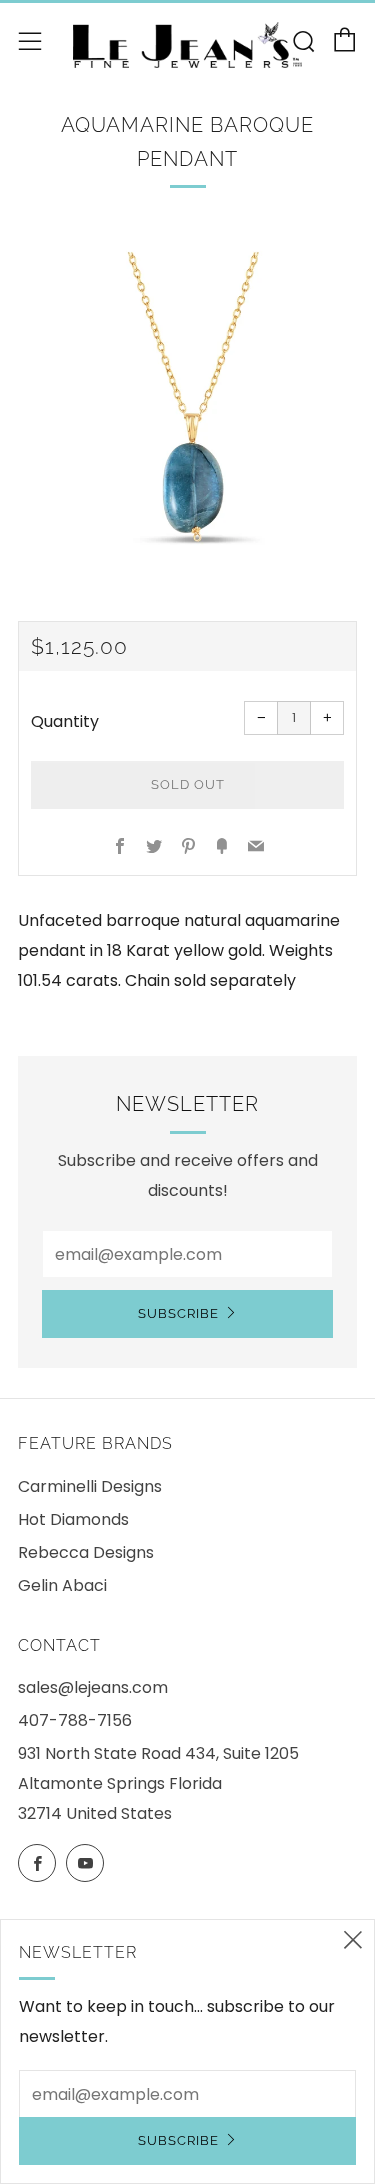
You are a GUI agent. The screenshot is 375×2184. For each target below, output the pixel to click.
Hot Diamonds (73, 1519)
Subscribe (178, 1313)
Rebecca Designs (86, 1552)
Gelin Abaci (62, 1585)
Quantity (65, 721)
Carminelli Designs (90, 1486)
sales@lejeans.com (93, 1687)
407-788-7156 (75, 1720)
